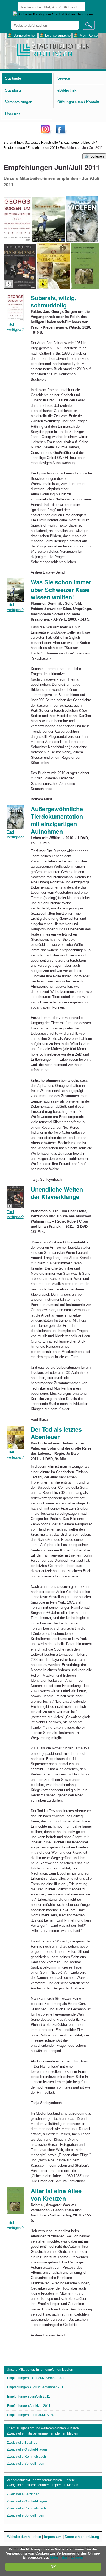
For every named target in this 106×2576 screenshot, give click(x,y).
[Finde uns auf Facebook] (61, 133)
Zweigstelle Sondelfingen (26, 2464)
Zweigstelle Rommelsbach (26, 2457)
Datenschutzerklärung (82, 2537)
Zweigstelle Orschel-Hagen (27, 2449)
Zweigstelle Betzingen (23, 2443)
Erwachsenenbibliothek (78, 142)
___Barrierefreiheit (22, 35)
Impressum (53, 2537)
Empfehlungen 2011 (42, 148)
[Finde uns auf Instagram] (47, 133)
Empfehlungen (14, 148)
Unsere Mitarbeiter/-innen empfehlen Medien (40, 2370)
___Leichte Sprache (55, 35)
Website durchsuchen (24, 2537)
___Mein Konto (86, 35)
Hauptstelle (49, 142)
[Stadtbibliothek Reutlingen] (53, 50)
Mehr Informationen (67, 2557)
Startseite (32, 142)
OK (53, 2567)
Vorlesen (97, 156)
